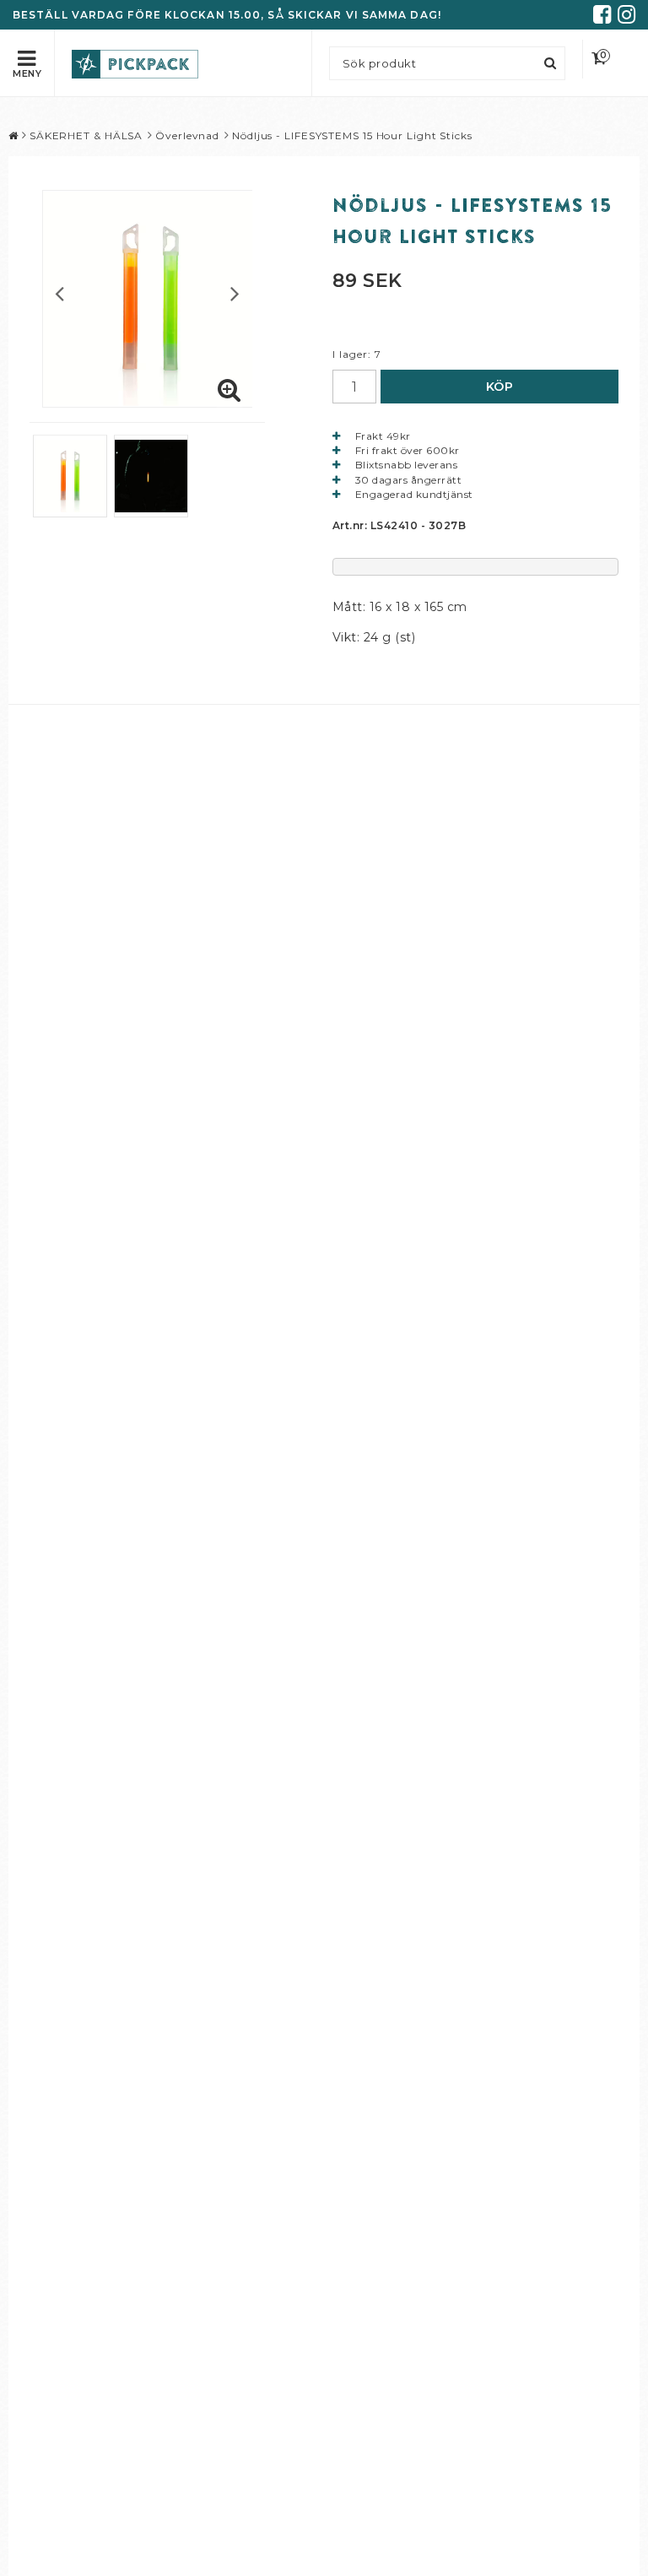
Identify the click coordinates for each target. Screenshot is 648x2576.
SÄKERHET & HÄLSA (86, 135)
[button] (610, 59)
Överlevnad (187, 135)
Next (235, 293)
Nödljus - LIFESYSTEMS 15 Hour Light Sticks (352, 135)
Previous (59, 293)
